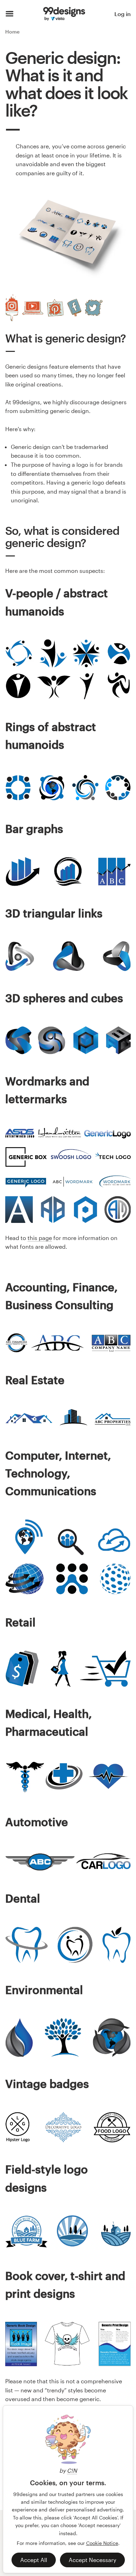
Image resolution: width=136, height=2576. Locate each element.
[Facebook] (74, 308)
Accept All (34, 2560)
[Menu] (10, 14)
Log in (123, 14)
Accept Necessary (92, 2560)
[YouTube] (33, 308)
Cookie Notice (102, 2543)
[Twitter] (94, 308)
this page (40, 1238)
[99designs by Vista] (64, 14)
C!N (72, 2470)
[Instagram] (12, 308)
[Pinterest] (55, 308)
